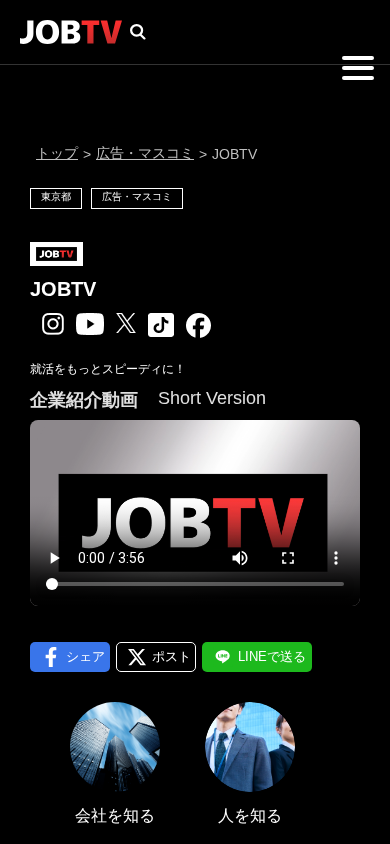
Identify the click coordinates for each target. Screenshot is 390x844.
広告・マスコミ (145, 153)
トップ (57, 153)
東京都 (56, 196)
